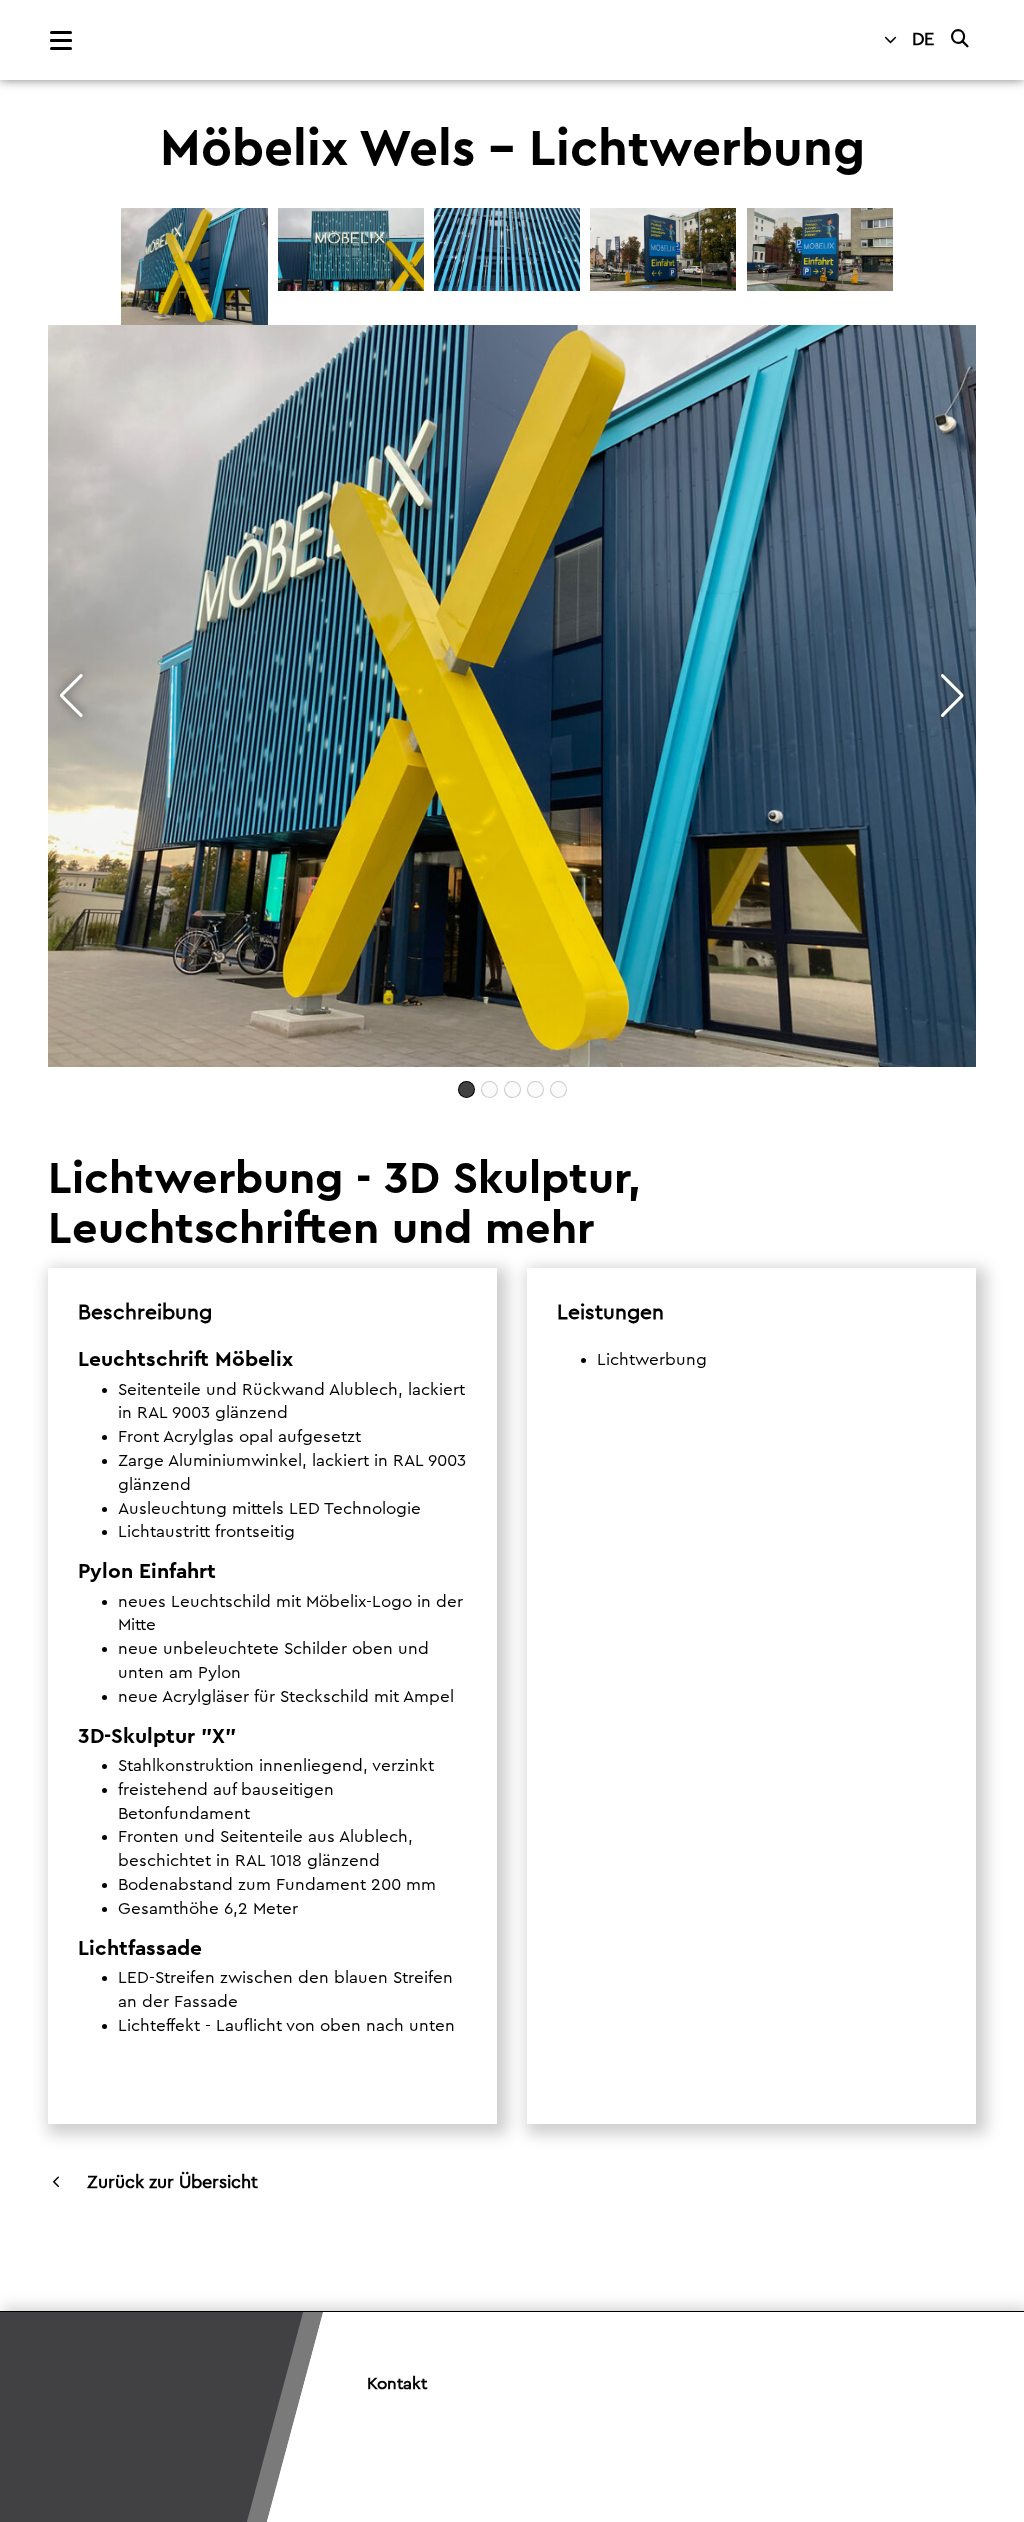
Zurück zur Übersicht (172, 2182)
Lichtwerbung (652, 1359)
